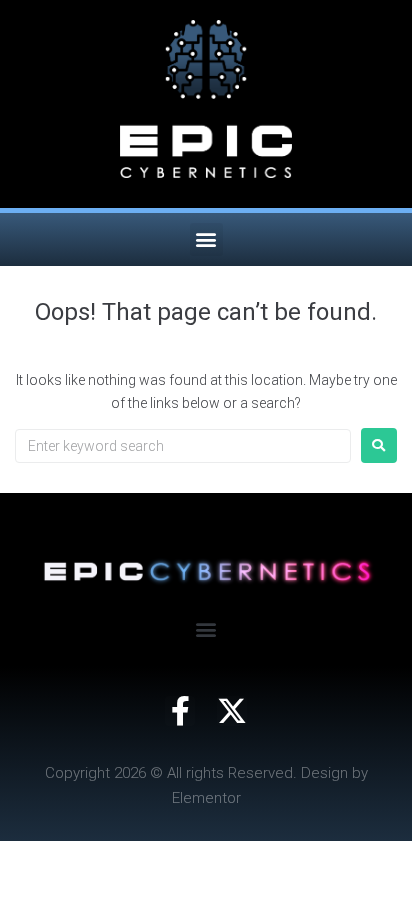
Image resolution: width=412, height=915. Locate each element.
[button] (206, 239)
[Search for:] (183, 446)
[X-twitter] (232, 711)
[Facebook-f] (180, 711)
